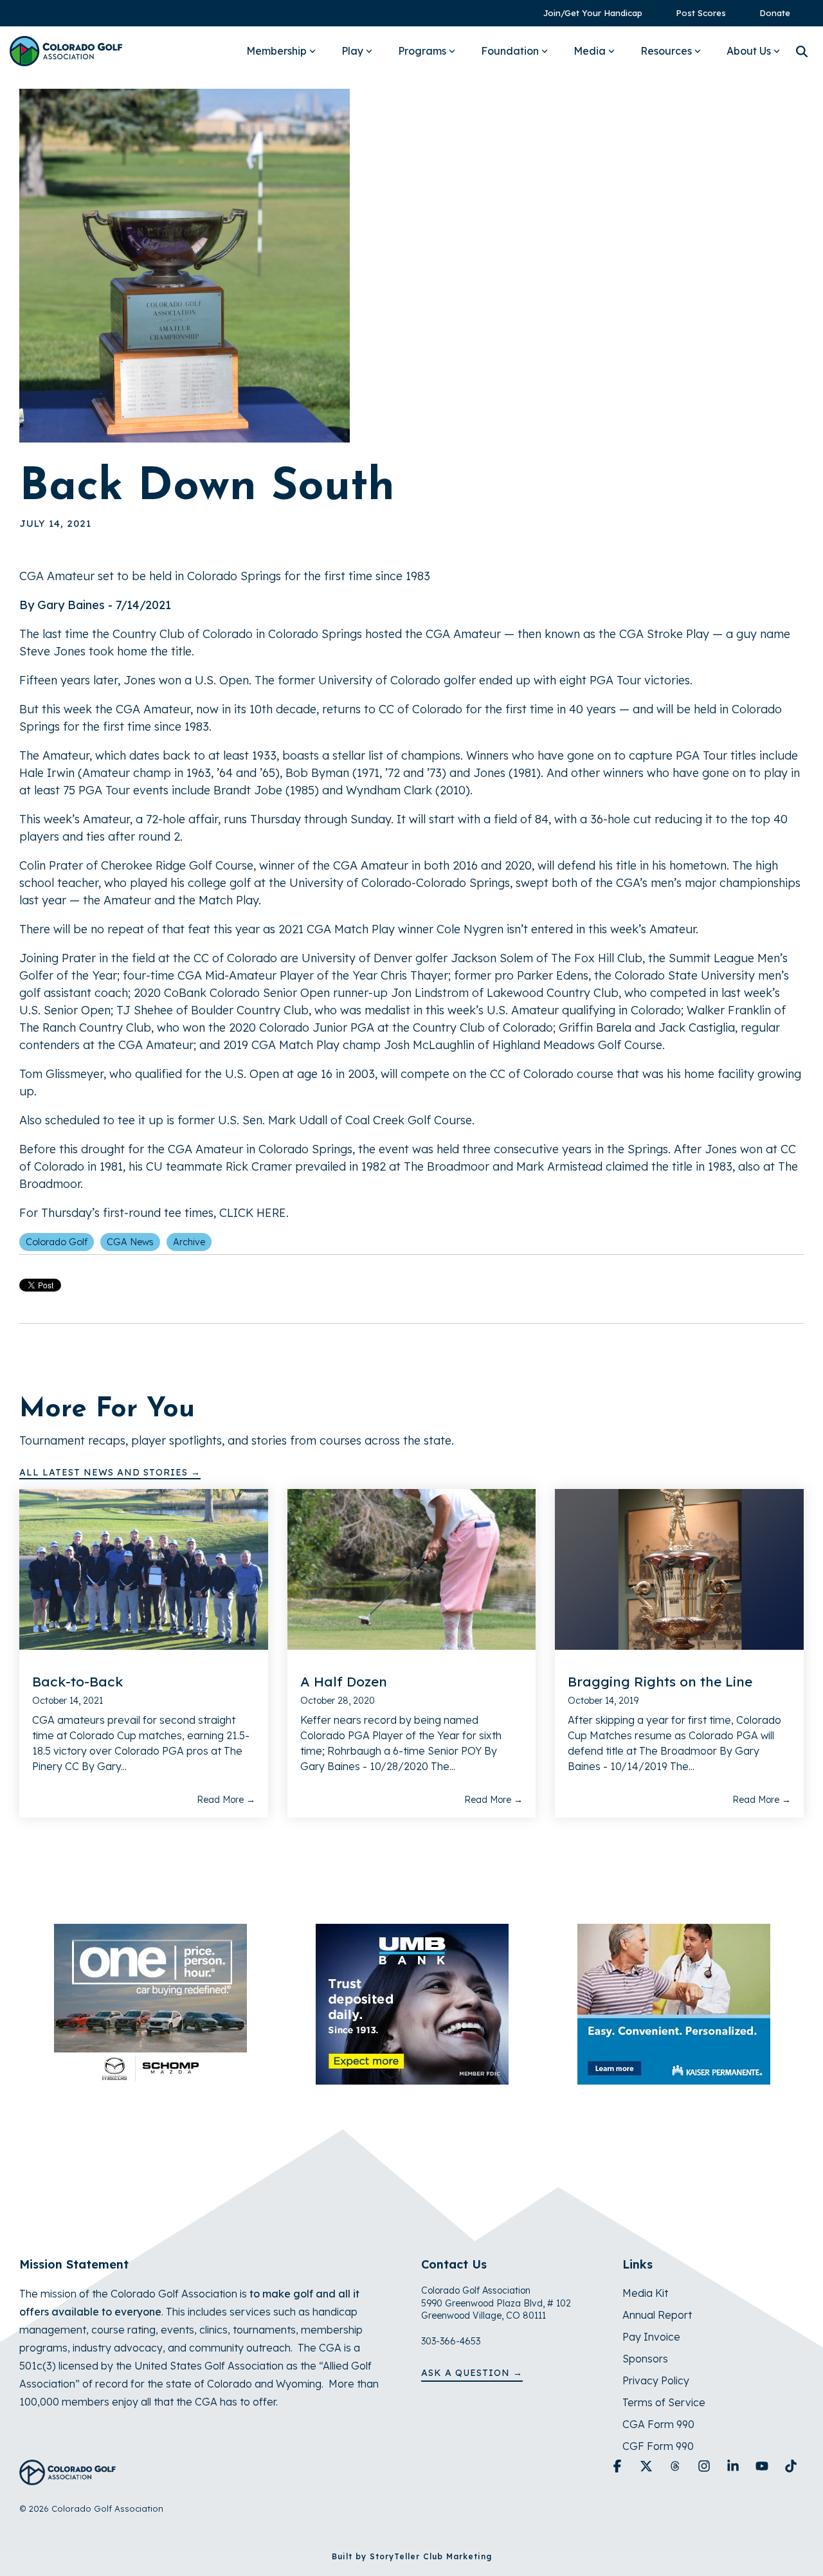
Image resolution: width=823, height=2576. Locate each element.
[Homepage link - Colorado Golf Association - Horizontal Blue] (68, 2478)
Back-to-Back (77, 1681)
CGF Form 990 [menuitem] (658, 2446)
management (53, 2330)
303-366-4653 (451, 2341)
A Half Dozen (344, 1681)
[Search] (802, 51)
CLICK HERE (253, 1213)
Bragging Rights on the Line (660, 1681)
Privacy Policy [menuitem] (656, 2380)
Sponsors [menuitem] (645, 2359)
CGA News (130, 1242)
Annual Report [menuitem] (657, 2315)
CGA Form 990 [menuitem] (658, 2424)
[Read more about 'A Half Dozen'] (412, 1569)
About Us (749, 51)
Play (352, 51)
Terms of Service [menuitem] (664, 2402)
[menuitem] (586, 13)
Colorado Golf (57, 1242)
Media (590, 51)
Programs (422, 51)
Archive (189, 1242)
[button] (619, 2467)
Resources (666, 51)
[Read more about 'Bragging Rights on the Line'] (679, 1569)
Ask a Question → (472, 2373)
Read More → (226, 1800)
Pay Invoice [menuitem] (651, 2337)
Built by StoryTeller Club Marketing (412, 2556)
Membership (276, 51)
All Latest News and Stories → (110, 1472)
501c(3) (38, 2366)
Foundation (510, 51)
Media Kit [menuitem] (645, 2293)
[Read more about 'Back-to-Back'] (144, 1569)
